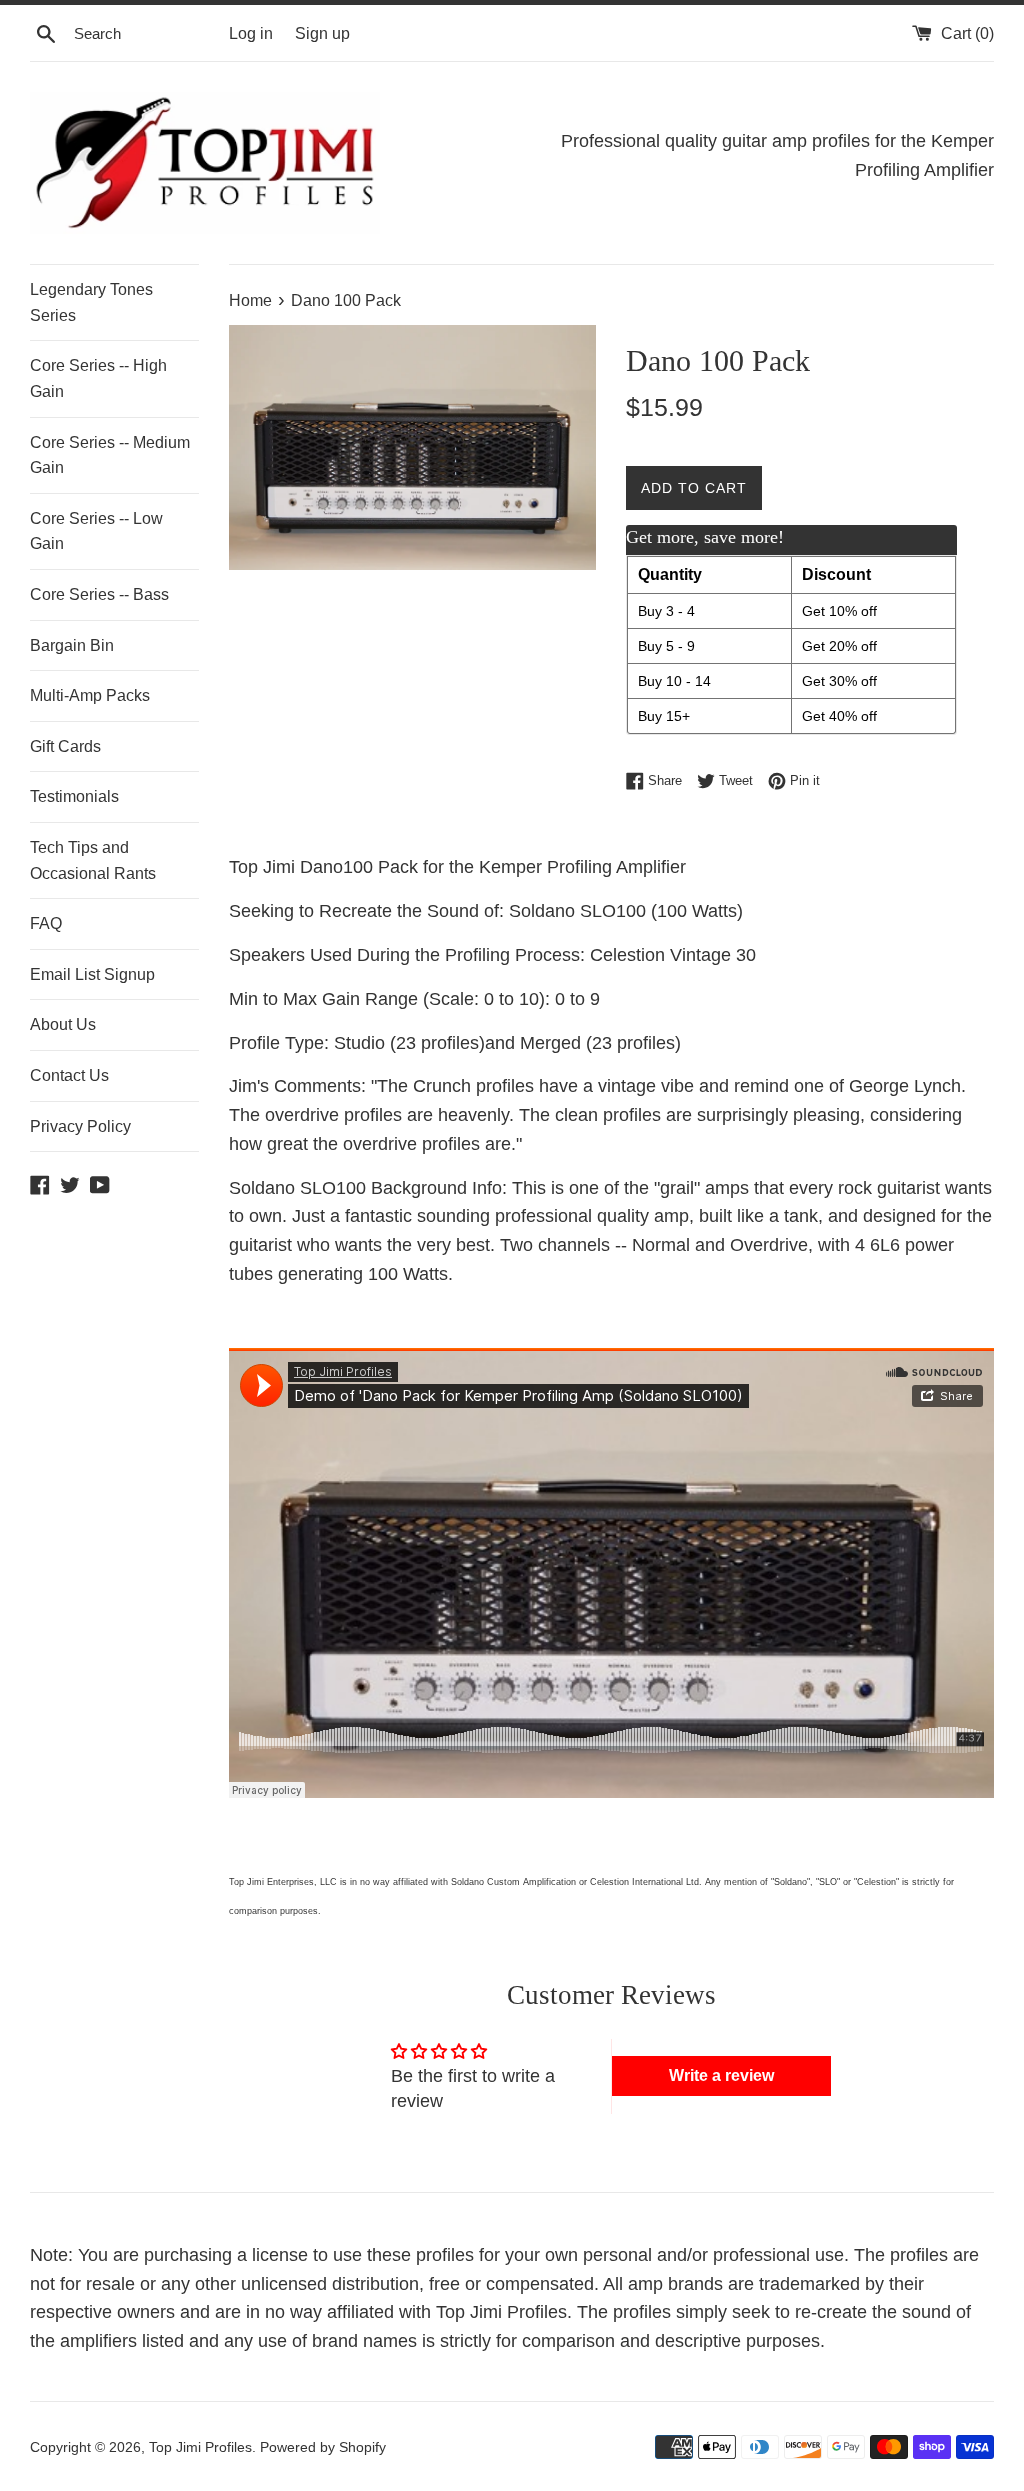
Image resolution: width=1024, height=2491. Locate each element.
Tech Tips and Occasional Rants (93, 860)
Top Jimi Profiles (200, 2447)
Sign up (322, 33)
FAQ (46, 923)
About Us (63, 1024)
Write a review (721, 2075)
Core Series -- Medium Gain (110, 455)
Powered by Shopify (323, 2447)
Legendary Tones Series (91, 302)
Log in (251, 33)
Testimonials (74, 796)
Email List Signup (92, 974)
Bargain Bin (72, 645)
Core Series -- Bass (99, 594)
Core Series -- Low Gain (96, 531)
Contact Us (69, 1075)
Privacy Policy (80, 1126)
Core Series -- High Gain (98, 378)
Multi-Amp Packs (90, 695)
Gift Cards (65, 746)
